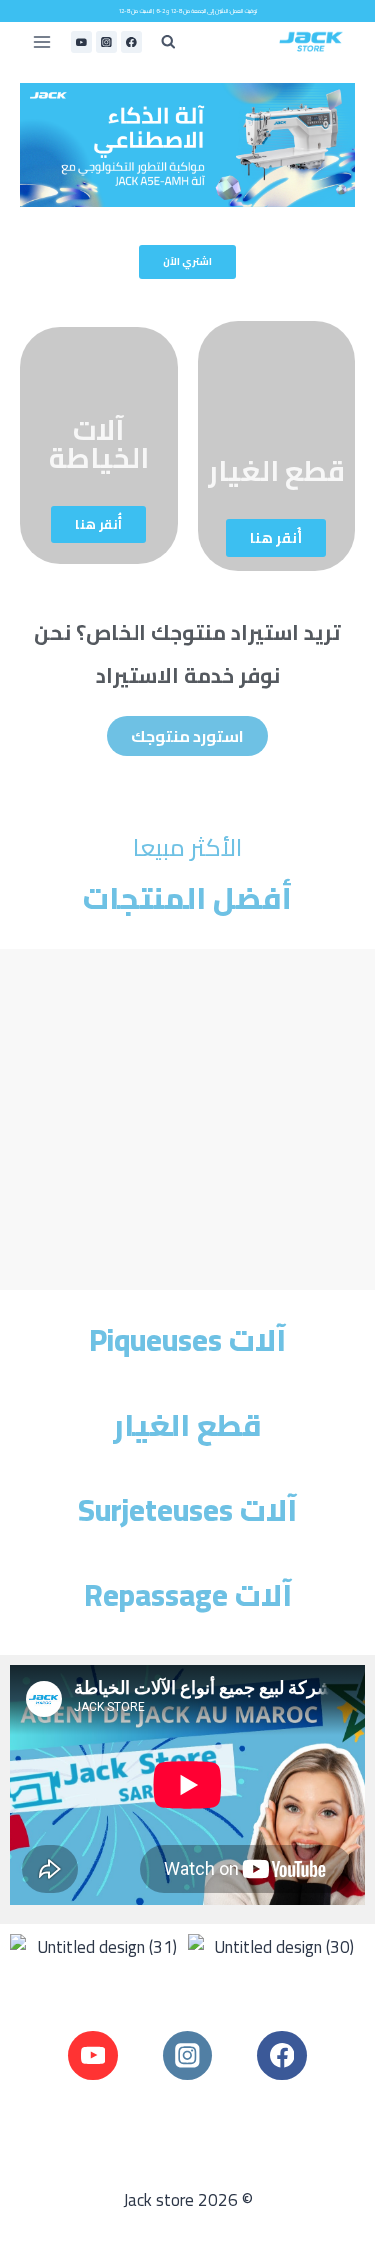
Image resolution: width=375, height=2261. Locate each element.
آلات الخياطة (99, 444)
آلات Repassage (188, 1595)
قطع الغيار (276, 471)
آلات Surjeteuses (187, 1510)
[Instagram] (106, 41)
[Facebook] (131, 41)
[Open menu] (42, 42)
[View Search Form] (168, 42)
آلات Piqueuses (187, 1340)
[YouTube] (81, 41)
